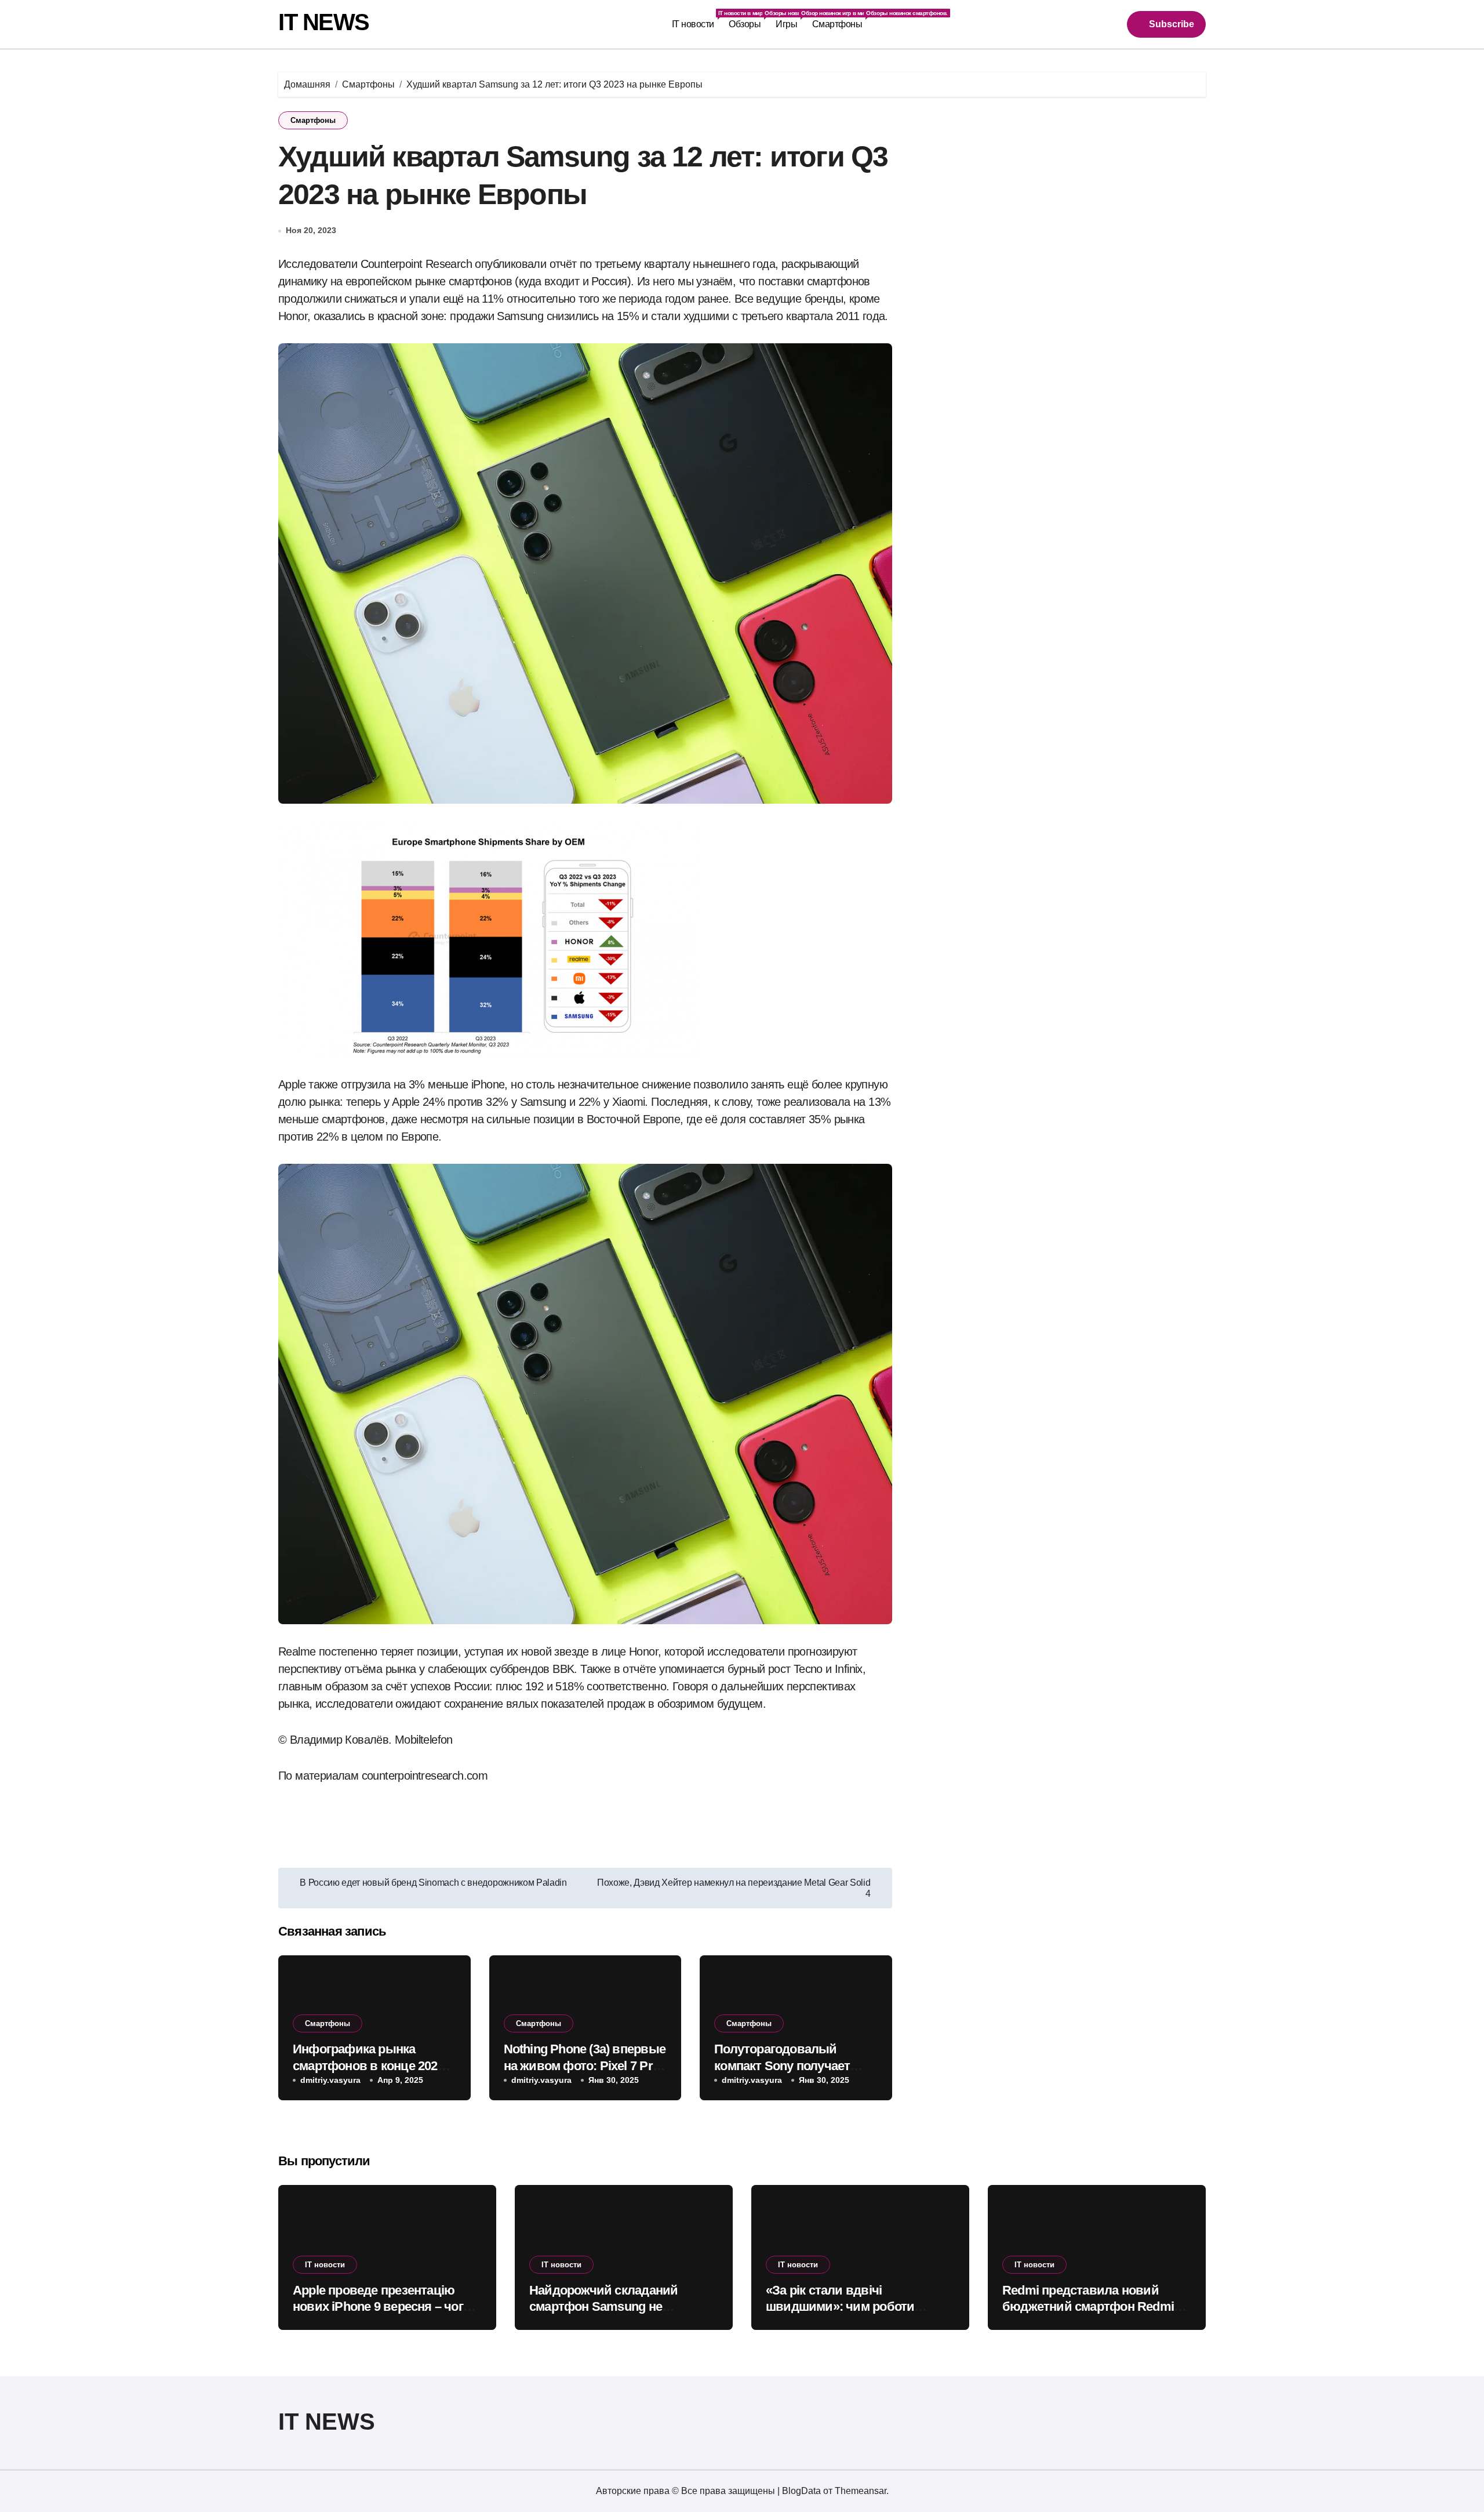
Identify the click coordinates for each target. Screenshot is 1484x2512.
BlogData (801, 2491)
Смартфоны (841, 19)
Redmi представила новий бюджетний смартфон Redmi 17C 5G (1088, 2307)
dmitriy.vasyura (330, 2080)
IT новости (697, 19)
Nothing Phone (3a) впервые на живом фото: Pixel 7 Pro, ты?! (585, 2065)
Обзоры (748, 19)
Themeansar (861, 2491)
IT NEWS (324, 22)
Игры (790, 19)
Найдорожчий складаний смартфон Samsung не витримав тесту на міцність (611, 2307)
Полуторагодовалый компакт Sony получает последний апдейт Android (793, 2065)
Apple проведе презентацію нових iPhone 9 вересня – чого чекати (381, 2307)
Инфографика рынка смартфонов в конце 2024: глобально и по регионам (370, 2065)
